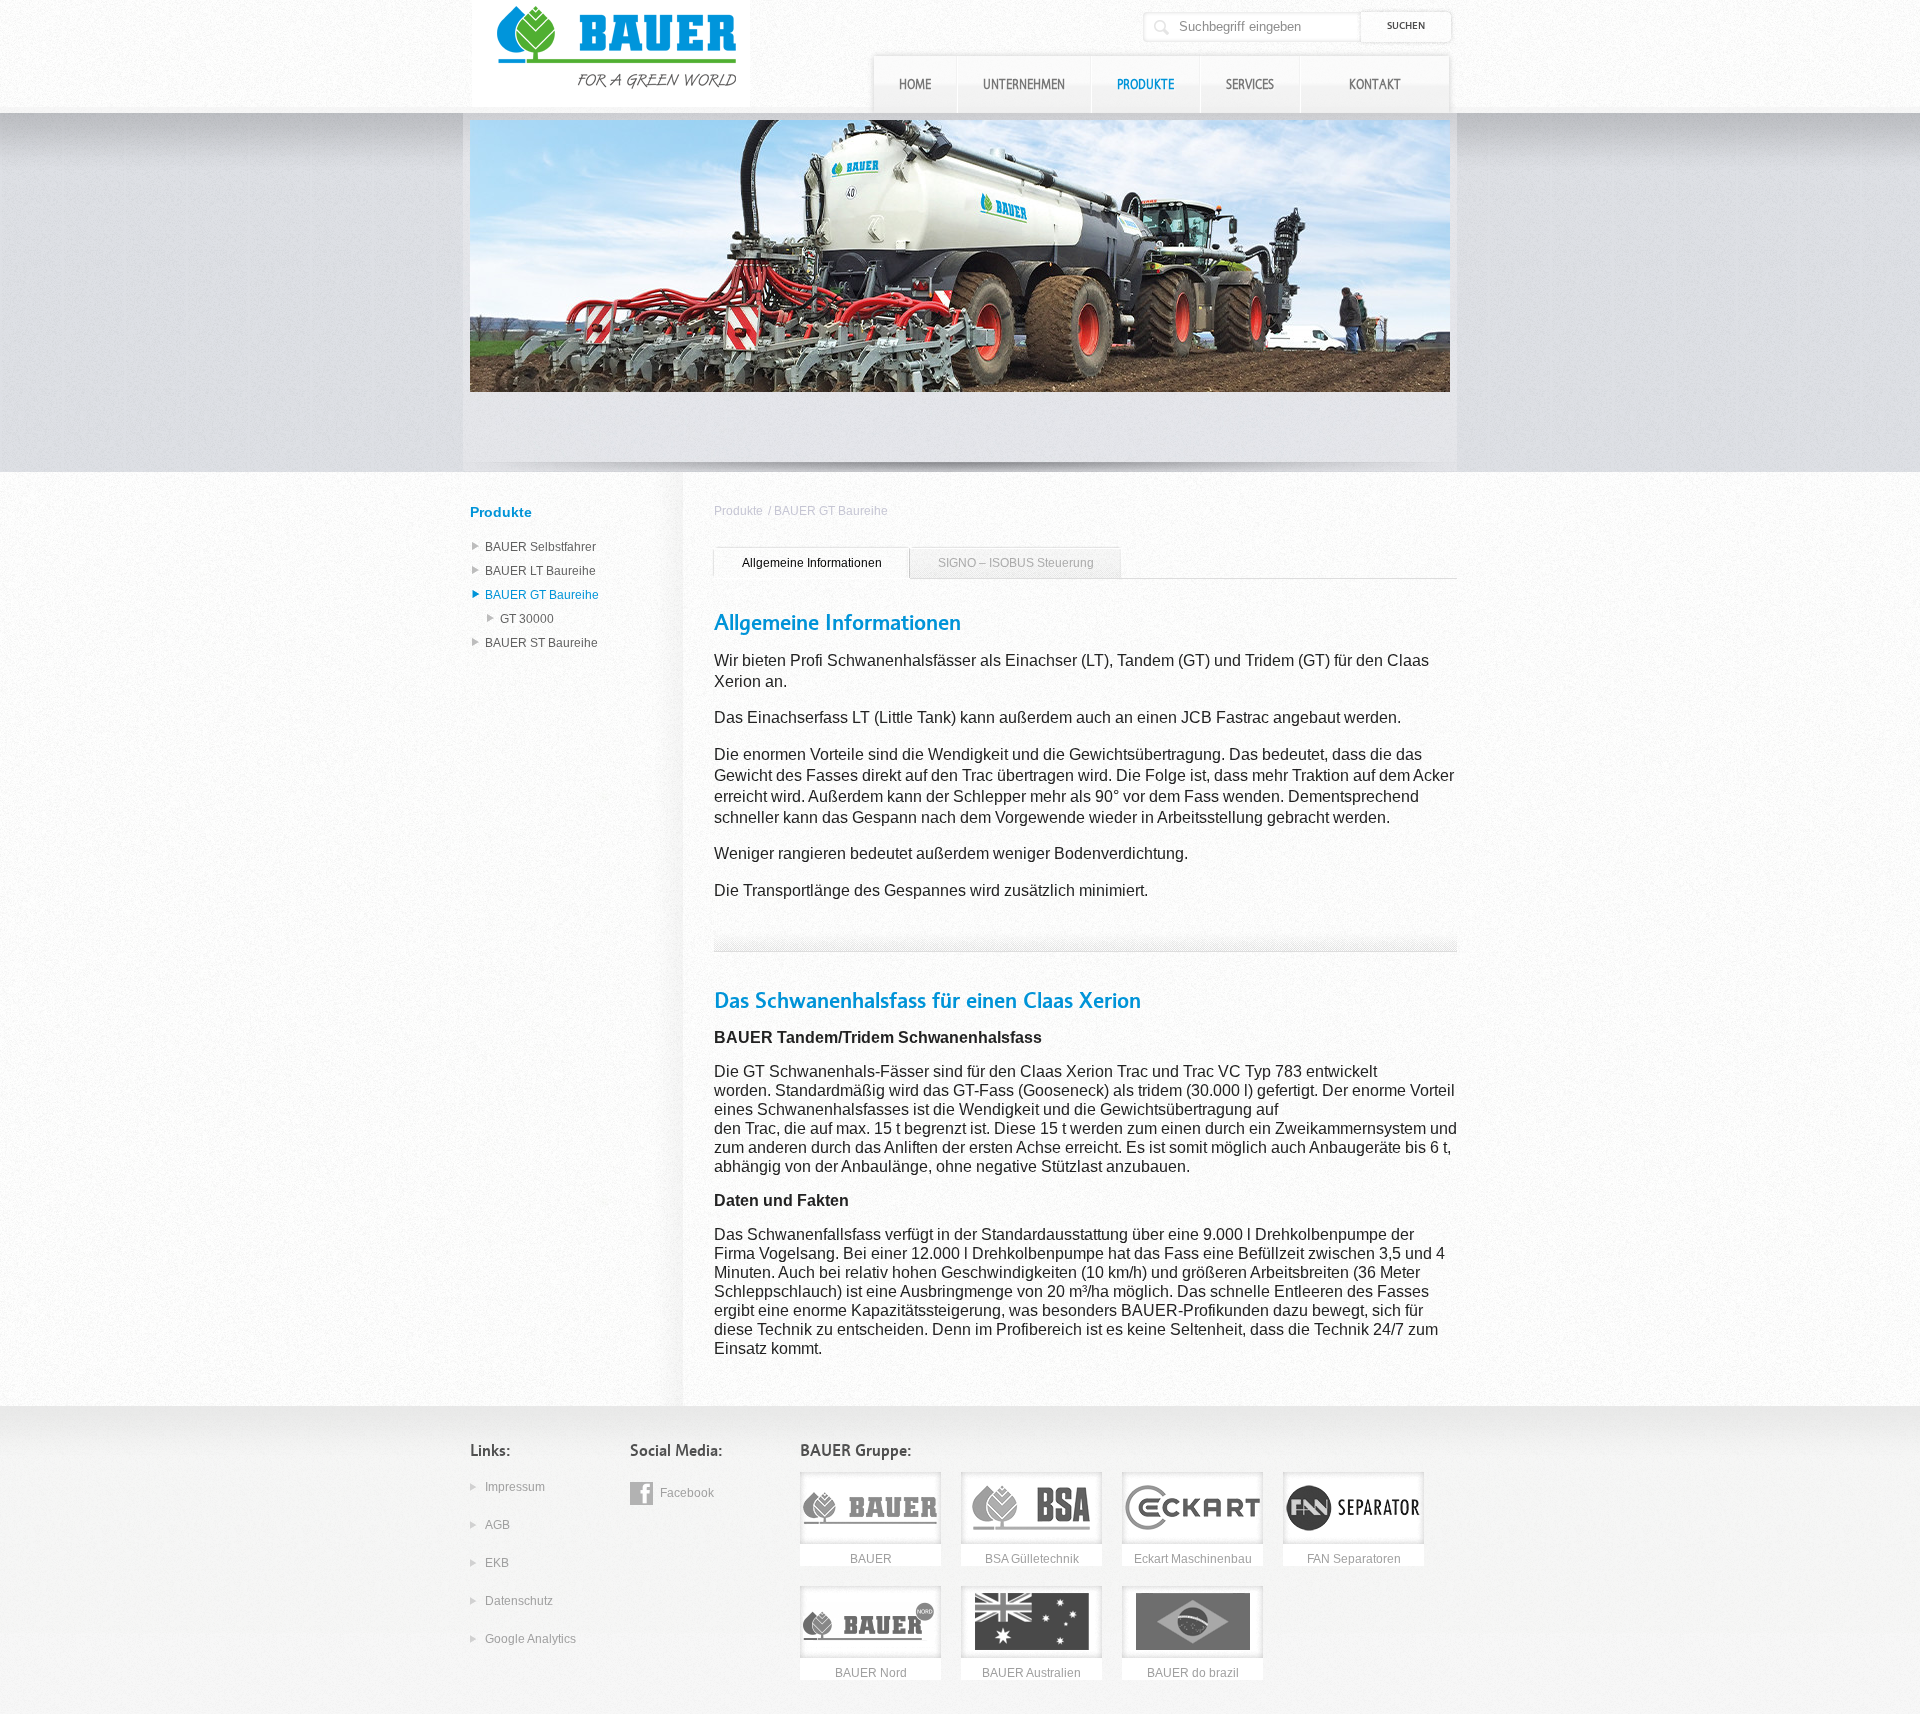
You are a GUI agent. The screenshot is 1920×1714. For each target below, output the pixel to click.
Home (915, 84)
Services (1250, 84)
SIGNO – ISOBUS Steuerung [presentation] (1016, 563)
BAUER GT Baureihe (831, 511)
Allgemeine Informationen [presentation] (812, 563)
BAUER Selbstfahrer (540, 547)
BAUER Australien (1031, 1673)
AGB (497, 1525)
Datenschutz (519, 1601)
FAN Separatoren (1354, 1559)
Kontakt (1375, 84)
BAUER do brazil (1193, 1673)
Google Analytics (530, 1639)
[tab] (812, 563)
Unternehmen (1024, 84)
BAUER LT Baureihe (540, 571)
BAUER (871, 1559)
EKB (497, 1563)
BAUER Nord (871, 1673)
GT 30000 (527, 619)
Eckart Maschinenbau (1193, 1559)
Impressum (515, 1487)
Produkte (1145, 84)
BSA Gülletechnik (1032, 1559)
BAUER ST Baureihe (541, 643)
